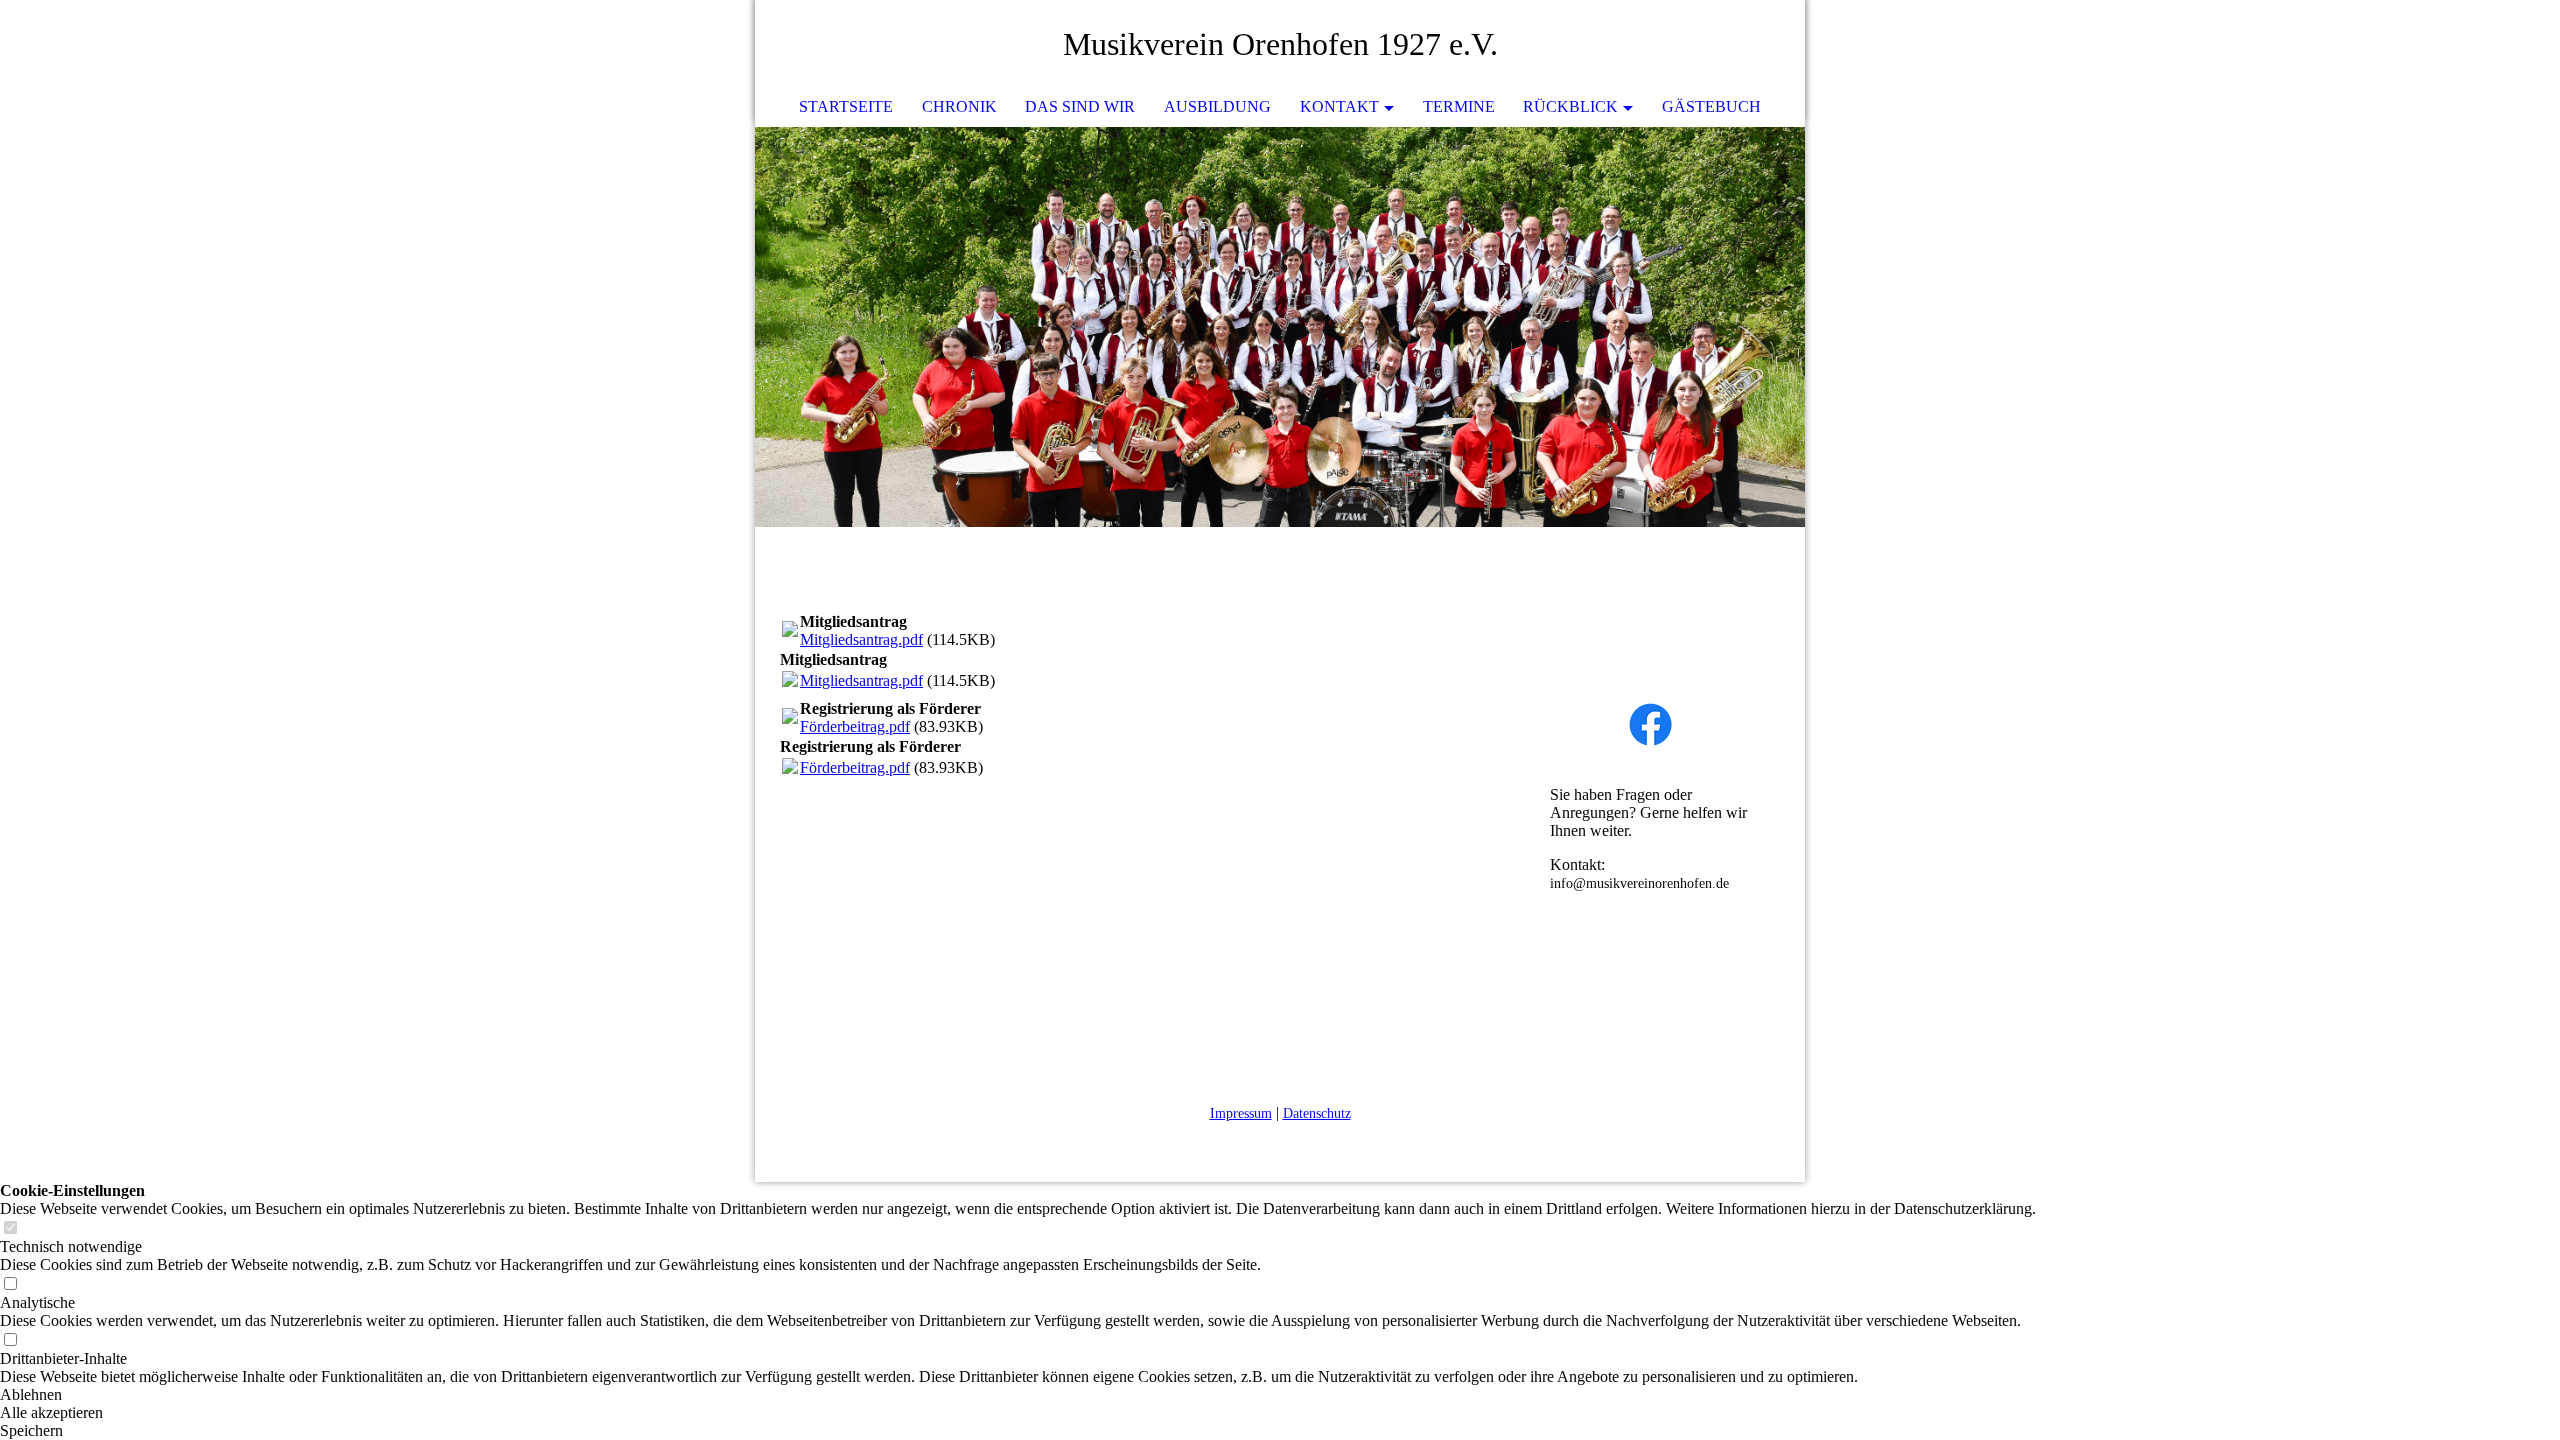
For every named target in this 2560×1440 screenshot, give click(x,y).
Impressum (1241, 1113)
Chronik (959, 106)
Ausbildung (1217, 106)
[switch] (10, 1228)
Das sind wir (1080, 106)
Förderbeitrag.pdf (855, 726)
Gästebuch (1711, 106)
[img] (1730, 45)
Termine (1459, 106)
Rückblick (1570, 106)
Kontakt (1339, 106)
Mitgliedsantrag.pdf (861, 639)
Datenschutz (1317, 1113)
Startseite (846, 106)
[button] (1018, 1395)
